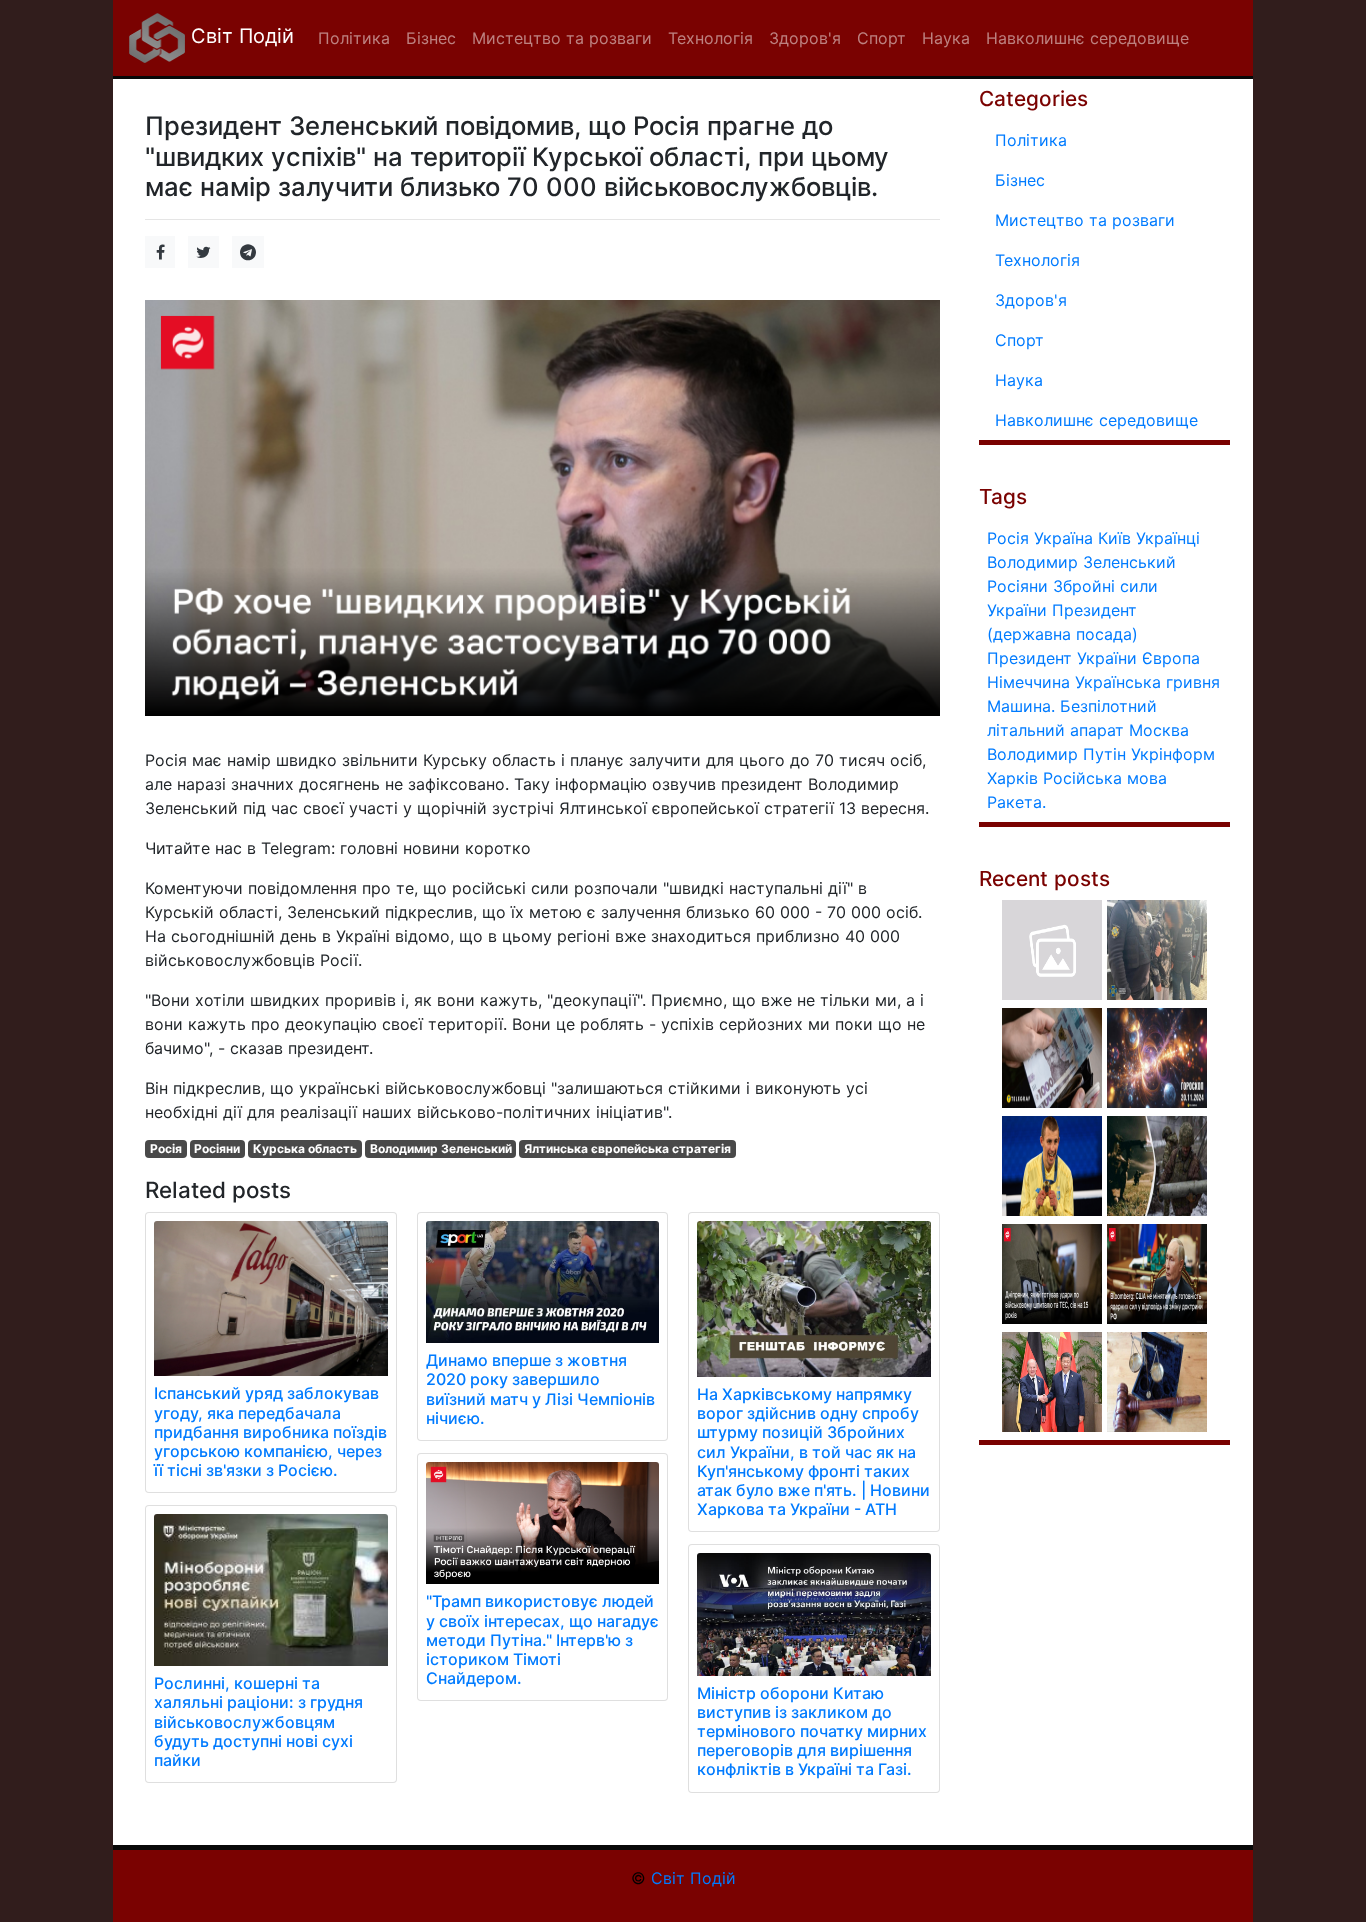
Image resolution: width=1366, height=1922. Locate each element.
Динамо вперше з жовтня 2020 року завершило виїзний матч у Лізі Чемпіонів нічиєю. (540, 1389)
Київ (1114, 538)
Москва (1159, 730)
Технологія (1037, 260)
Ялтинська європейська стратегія (627, 1148)
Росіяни (217, 1148)
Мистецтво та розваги (1085, 220)
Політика (1031, 140)
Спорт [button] (881, 38)
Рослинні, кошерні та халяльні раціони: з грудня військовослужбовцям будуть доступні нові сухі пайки (258, 1721)
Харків (1012, 778)
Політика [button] (354, 38)
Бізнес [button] (431, 38)
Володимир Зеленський (441, 1148)
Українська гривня (1147, 682)
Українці (1168, 538)
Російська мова (1105, 778)
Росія (166, 1148)
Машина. (1021, 706)
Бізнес (1020, 180)
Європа (1171, 658)
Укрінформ (1173, 754)
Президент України (1062, 658)
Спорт (1019, 340)
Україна (1063, 538)
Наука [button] (946, 38)
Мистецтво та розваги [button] (562, 38)
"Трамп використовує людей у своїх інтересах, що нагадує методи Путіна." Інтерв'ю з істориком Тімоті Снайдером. (542, 1639)
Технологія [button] (710, 38)
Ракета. (1016, 802)
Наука (1019, 380)
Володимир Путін (1056, 754)
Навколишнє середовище (1096, 420)
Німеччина (1028, 682)
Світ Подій (239, 36)
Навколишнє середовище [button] (1087, 38)
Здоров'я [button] (805, 38)
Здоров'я (1031, 300)
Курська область (305, 1148)
